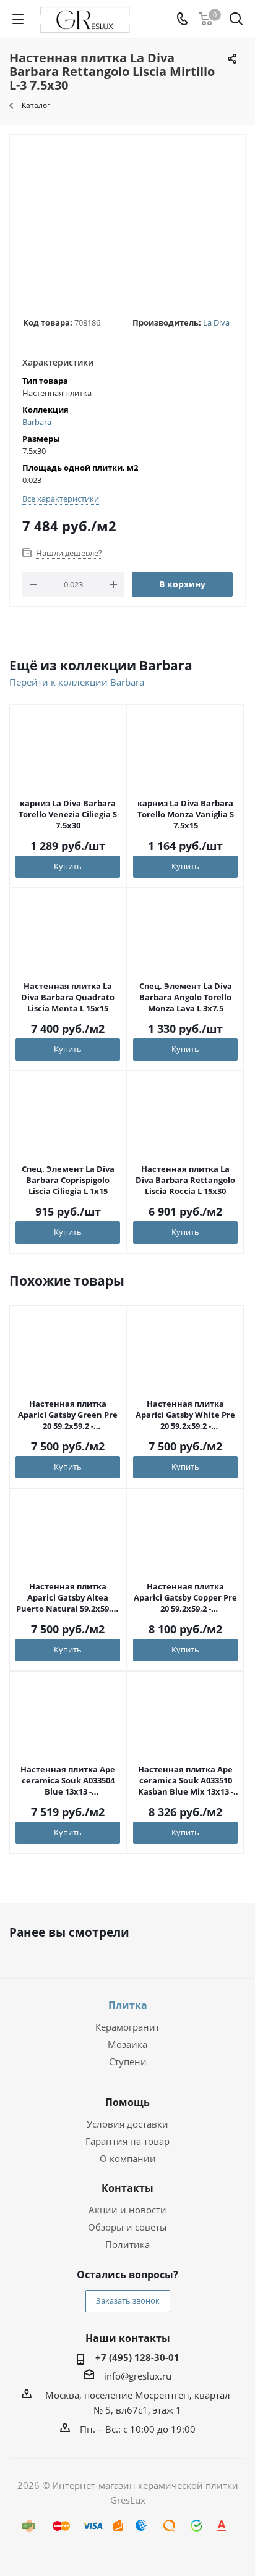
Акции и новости (127, 2210)
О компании (128, 2158)
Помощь (127, 2102)
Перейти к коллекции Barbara (77, 682)
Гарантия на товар (127, 2141)
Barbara (37, 422)
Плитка (128, 2005)
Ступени (128, 2061)
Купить (68, 866)
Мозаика (127, 2044)
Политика (127, 2244)
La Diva (216, 322)
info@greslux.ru (138, 2376)
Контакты (127, 2188)
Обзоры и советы (127, 2227)
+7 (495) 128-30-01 (137, 2357)
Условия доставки (127, 2124)
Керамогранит (127, 2027)
